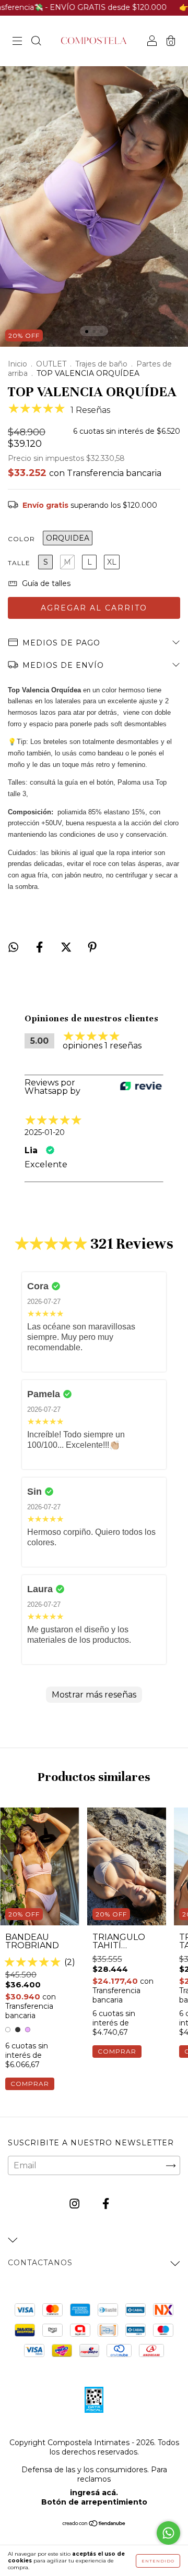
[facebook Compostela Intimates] (106, 2204)
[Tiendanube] (94, 2524)
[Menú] (17, 41)
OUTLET (51, 364)
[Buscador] (36, 41)
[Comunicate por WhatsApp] (168, 2533)
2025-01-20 (45, 1132)
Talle (19, 563)
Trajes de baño (101, 364)
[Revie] (141, 1087)
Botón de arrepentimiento (94, 2502)
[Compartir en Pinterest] (92, 947)
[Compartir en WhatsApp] (13, 947)
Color (21, 539)
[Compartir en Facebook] (40, 947)
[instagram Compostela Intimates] (75, 2204)
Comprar (30, 2084)
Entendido (158, 2561)
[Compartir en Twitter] (67, 947)
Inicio (17, 364)
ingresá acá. (94, 2493)
